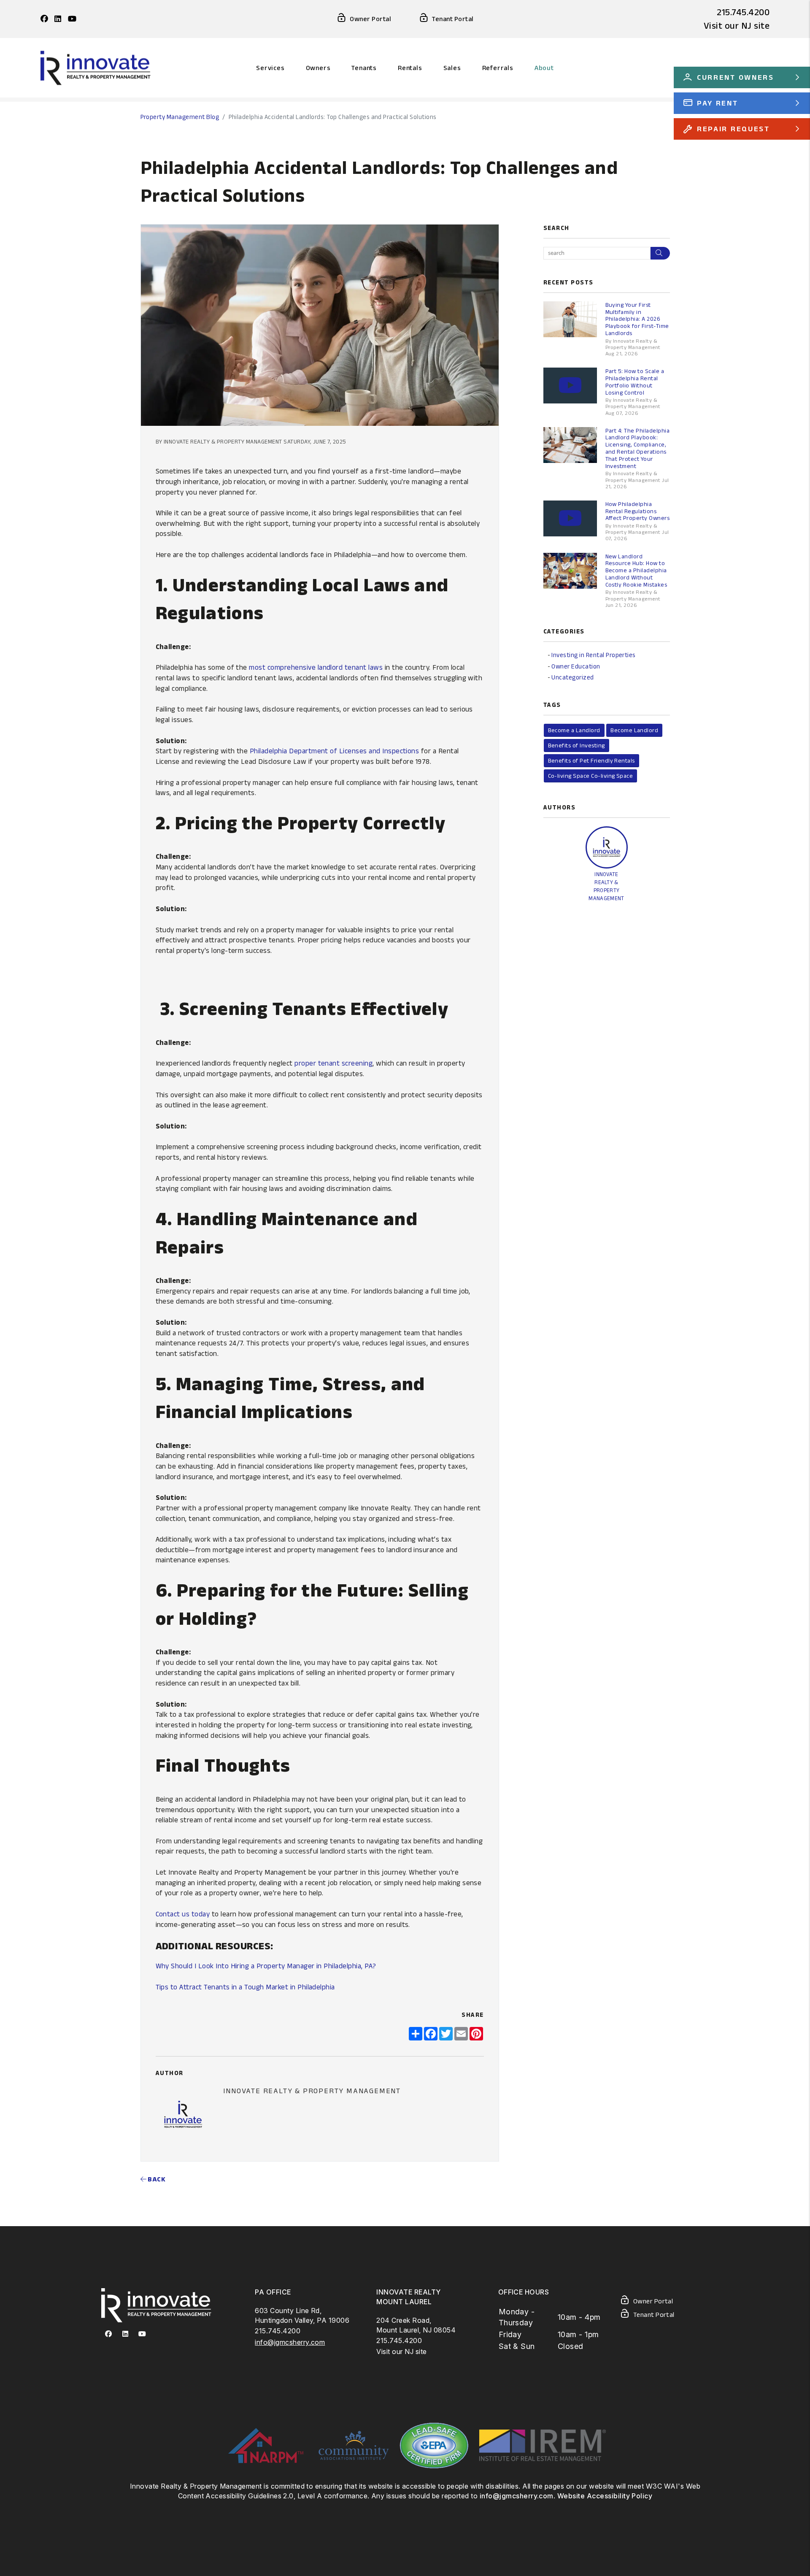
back (156, 2179)
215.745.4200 (743, 12)
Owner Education (576, 666)
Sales (452, 68)
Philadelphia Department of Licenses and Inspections (334, 751)
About (544, 68)
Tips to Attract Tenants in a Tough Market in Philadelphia (245, 1987)
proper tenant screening (333, 1063)
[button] (44, 19)
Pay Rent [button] (718, 103)
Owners (318, 68)
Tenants (364, 68)
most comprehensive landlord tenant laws (316, 667)
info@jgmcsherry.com (290, 2342)
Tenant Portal (453, 19)
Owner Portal (370, 19)
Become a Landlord (574, 730)
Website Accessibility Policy (605, 2496)
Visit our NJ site (737, 25)
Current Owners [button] (736, 77)
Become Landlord (634, 730)
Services (270, 68)
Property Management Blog (180, 117)
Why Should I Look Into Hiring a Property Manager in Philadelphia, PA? (266, 1966)
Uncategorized (572, 677)
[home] (96, 67)
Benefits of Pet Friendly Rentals (591, 760)
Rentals (410, 68)
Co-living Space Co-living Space (591, 776)
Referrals (498, 68)
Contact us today (183, 1914)
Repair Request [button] (733, 129)
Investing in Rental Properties (593, 655)
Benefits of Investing (576, 745)
